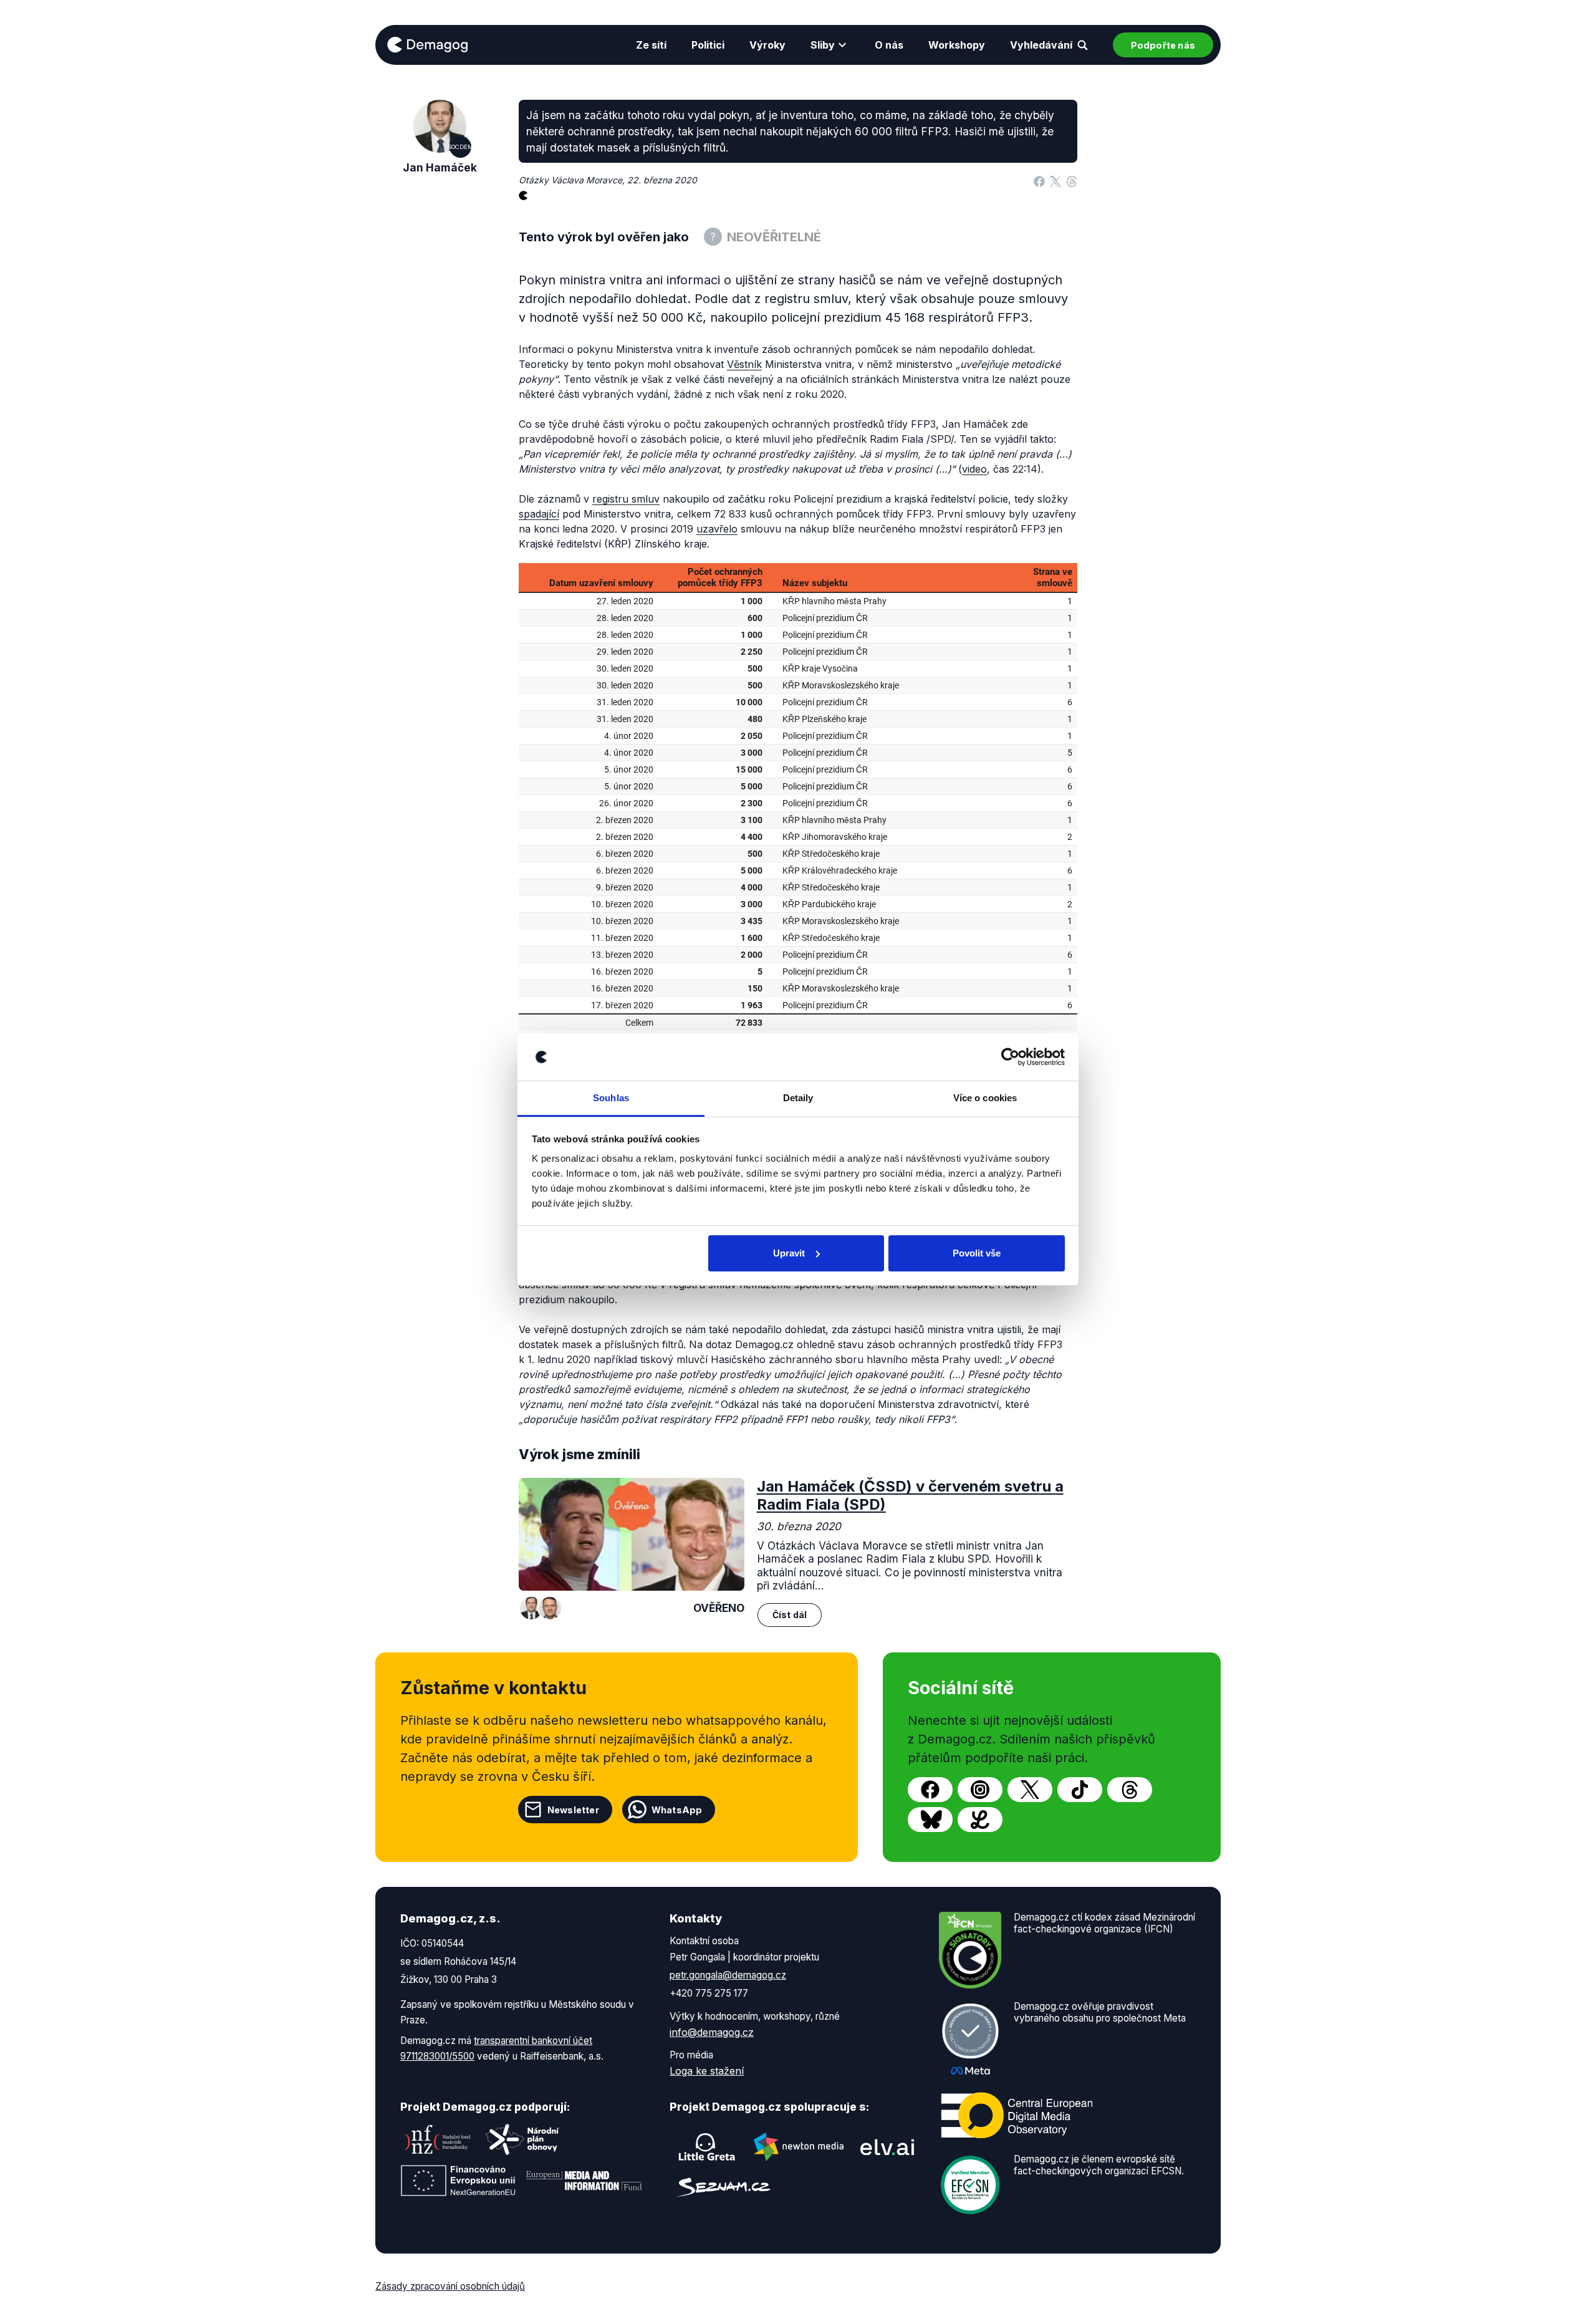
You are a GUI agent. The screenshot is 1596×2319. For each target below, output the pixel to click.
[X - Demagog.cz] (1030, 1790)
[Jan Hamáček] (531, 1608)
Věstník (744, 364)
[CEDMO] (1017, 2116)
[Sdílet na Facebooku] (1039, 180)
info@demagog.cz (712, 2032)
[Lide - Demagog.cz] (980, 1820)
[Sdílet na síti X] (1055, 180)
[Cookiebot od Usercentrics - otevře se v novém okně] (1010, 1057)
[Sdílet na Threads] (1072, 180)
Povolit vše (977, 1253)
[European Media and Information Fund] (584, 2181)
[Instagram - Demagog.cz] (980, 1790)
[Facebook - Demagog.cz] (930, 1790)
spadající (539, 514)
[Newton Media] (799, 2147)
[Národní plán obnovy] (522, 2139)
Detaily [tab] (798, 1098)
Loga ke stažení (707, 2071)
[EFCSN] (970, 2184)
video (974, 469)
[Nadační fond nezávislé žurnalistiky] (438, 2139)
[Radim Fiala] (550, 1608)
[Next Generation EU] (458, 2181)
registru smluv (626, 499)
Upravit (789, 1253)
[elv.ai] (887, 2147)
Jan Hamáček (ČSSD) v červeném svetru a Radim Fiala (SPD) (910, 1495)
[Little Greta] (707, 2147)
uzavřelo (717, 529)
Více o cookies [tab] (985, 1098)
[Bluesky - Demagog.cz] (930, 1820)
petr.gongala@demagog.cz (728, 1975)
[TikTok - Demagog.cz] (1080, 1790)
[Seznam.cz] (724, 2187)
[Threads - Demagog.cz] (1130, 1790)
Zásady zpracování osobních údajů (450, 2286)
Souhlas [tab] (611, 1098)
